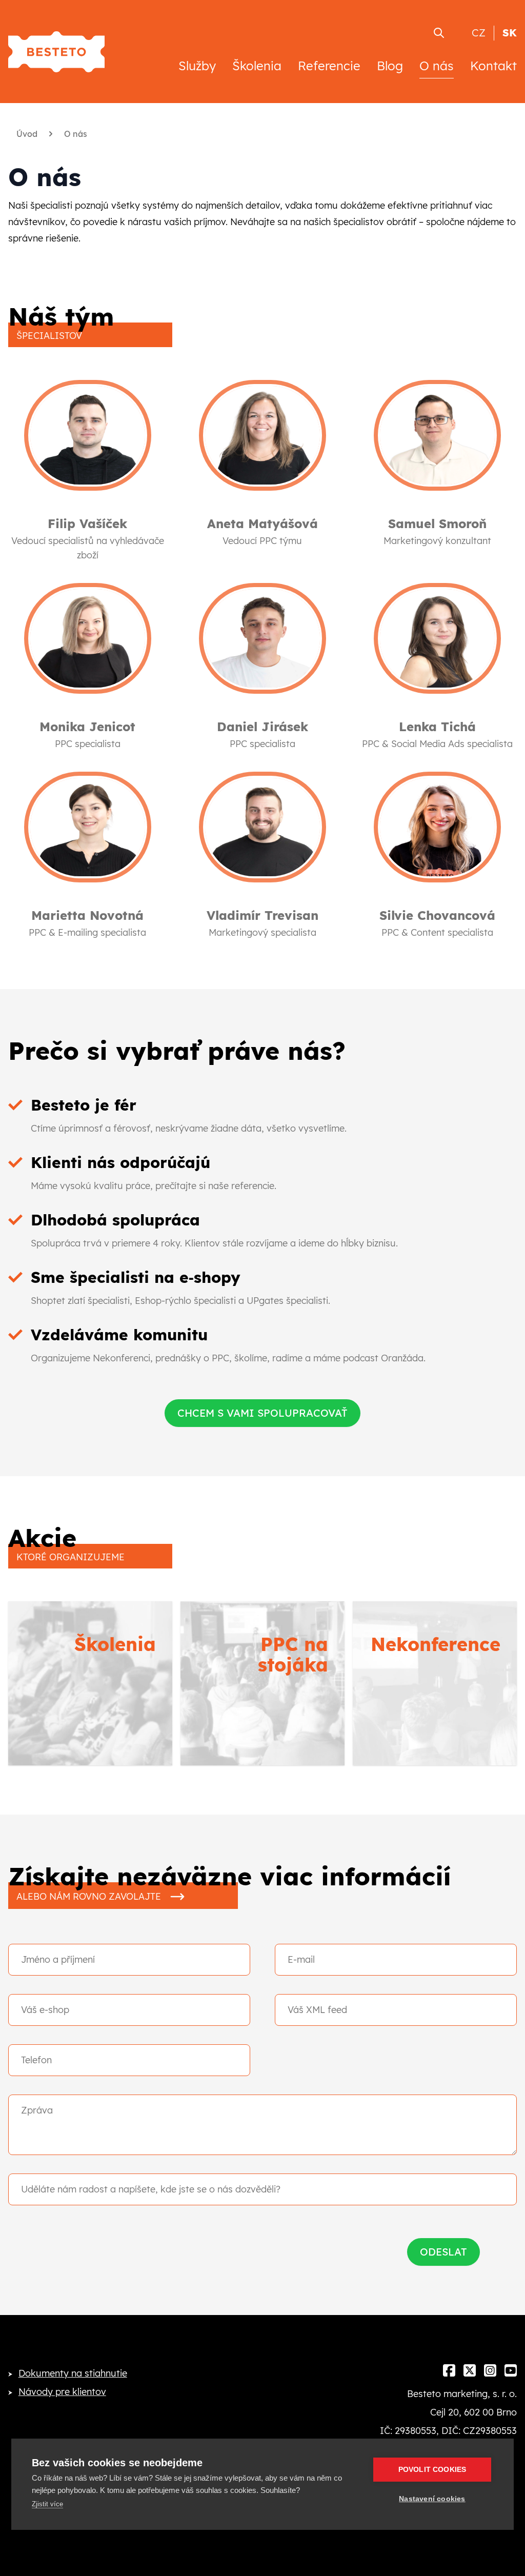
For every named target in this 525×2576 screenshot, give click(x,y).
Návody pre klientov (62, 2392)
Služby (197, 66)
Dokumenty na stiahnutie (73, 2373)
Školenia (257, 66)
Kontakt (493, 66)
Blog (390, 66)
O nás (437, 66)
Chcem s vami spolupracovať (262, 1413)
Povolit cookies (432, 2470)
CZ (479, 33)
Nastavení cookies (432, 2499)
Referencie (329, 66)
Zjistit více (47, 2504)
